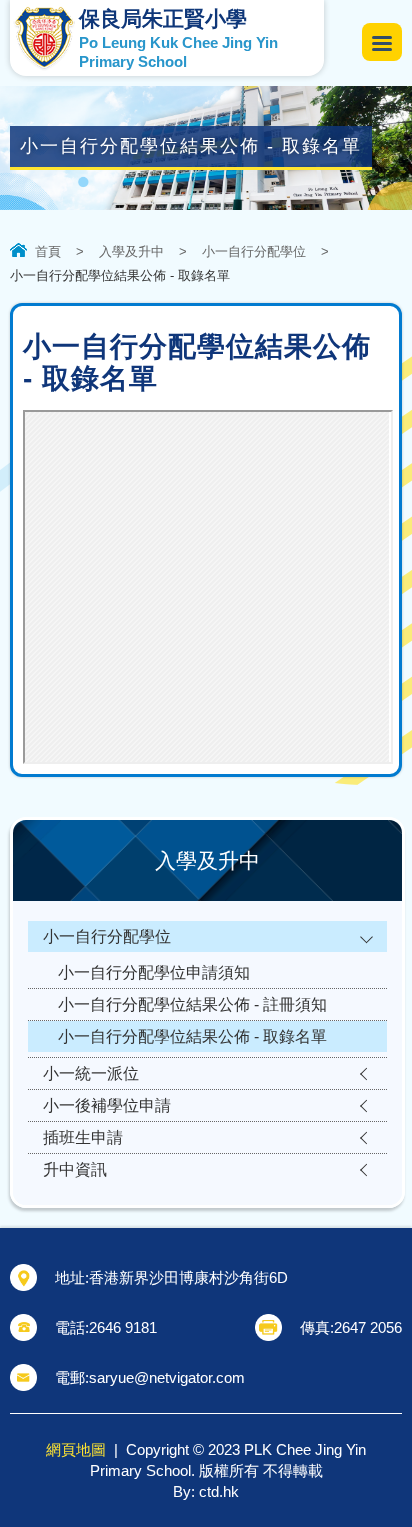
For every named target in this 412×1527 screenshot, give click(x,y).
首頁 (48, 251)
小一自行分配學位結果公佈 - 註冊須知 (192, 1004)
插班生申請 (83, 1137)
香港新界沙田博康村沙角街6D (188, 1277)
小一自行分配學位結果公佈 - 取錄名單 (192, 1036)
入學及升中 (131, 251)
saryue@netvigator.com (167, 1377)
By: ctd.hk (206, 1491)
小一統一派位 (91, 1073)
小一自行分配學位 (254, 251)
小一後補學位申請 (107, 1105)
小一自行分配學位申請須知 (154, 972)
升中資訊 (75, 1169)
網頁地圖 (76, 1449)
